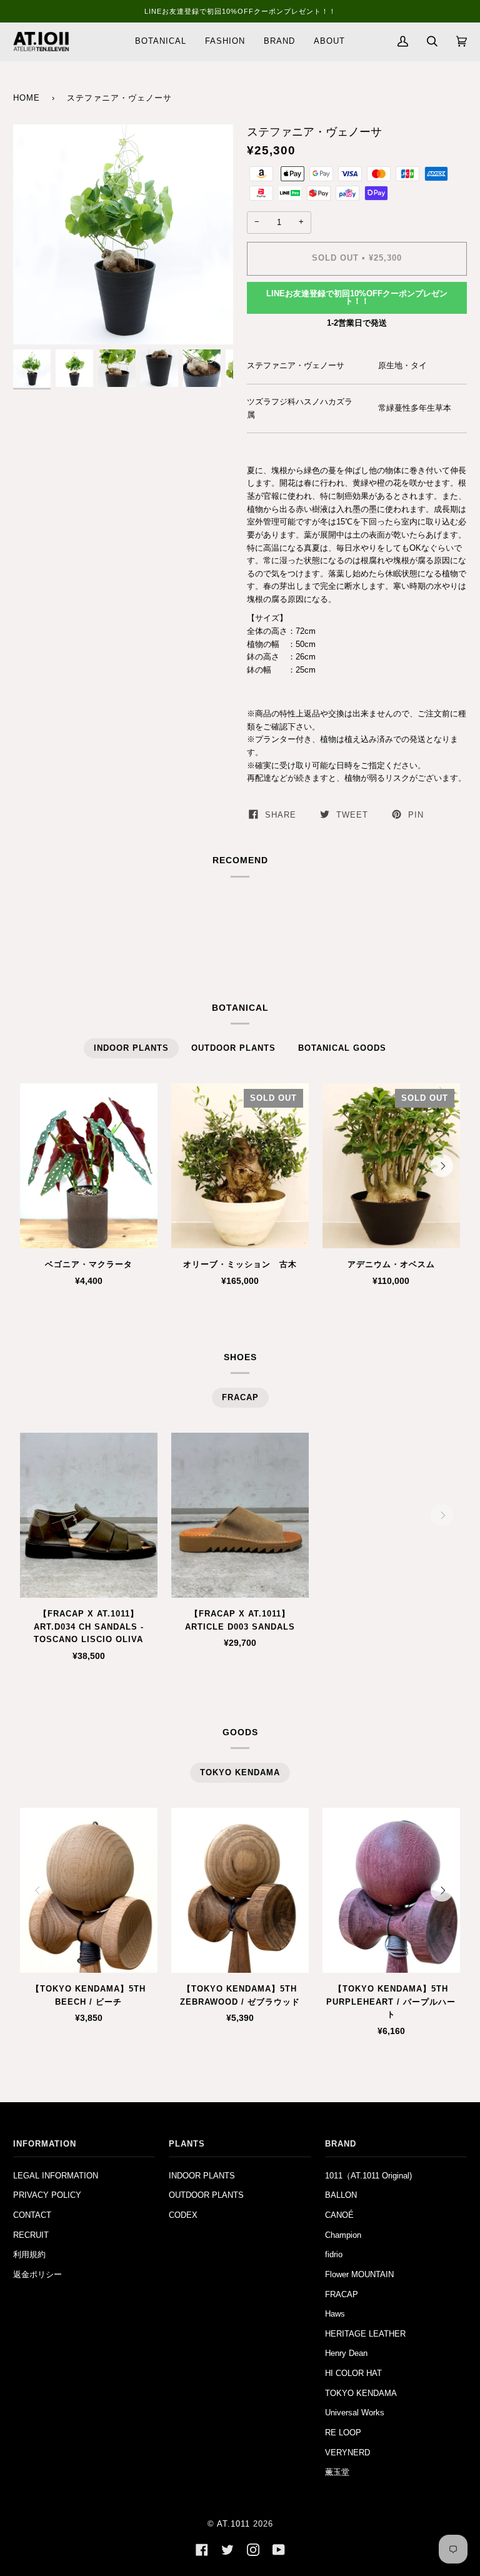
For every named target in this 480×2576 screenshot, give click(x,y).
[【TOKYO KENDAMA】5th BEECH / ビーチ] (89, 1890)
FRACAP (342, 2294)
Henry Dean (346, 2353)
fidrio (334, 2254)
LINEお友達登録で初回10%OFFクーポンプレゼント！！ (357, 298)
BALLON (341, 2195)
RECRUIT (31, 2235)
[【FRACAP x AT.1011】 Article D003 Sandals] (240, 1515)
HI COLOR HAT (353, 2373)
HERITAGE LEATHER (365, 2334)
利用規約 (29, 2254)
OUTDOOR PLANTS (206, 2195)
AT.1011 (233, 2524)
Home (27, 98)
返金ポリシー (37, 2274)
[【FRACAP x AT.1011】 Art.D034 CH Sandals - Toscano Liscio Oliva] (89, 1515)
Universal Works (355, 2413)
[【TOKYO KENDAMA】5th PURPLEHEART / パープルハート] (391, 1890)
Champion (343, 2235)
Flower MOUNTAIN (359, 2274)
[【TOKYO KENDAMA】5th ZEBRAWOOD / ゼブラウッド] (240, 1890)
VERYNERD (347, 2453)
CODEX (183, 2215)
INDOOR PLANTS (202, 2176)
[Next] (442, 1166)
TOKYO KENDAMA (361, 2393)
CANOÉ (339, 2215)
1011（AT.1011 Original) (368, 2176)
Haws (335, 2314)
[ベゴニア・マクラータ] (89, 1166)
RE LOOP (343, 2433)
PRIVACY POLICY (47, 2195)
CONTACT (32, 2215)
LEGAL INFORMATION (56, 2176)
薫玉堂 (337, 2472)
